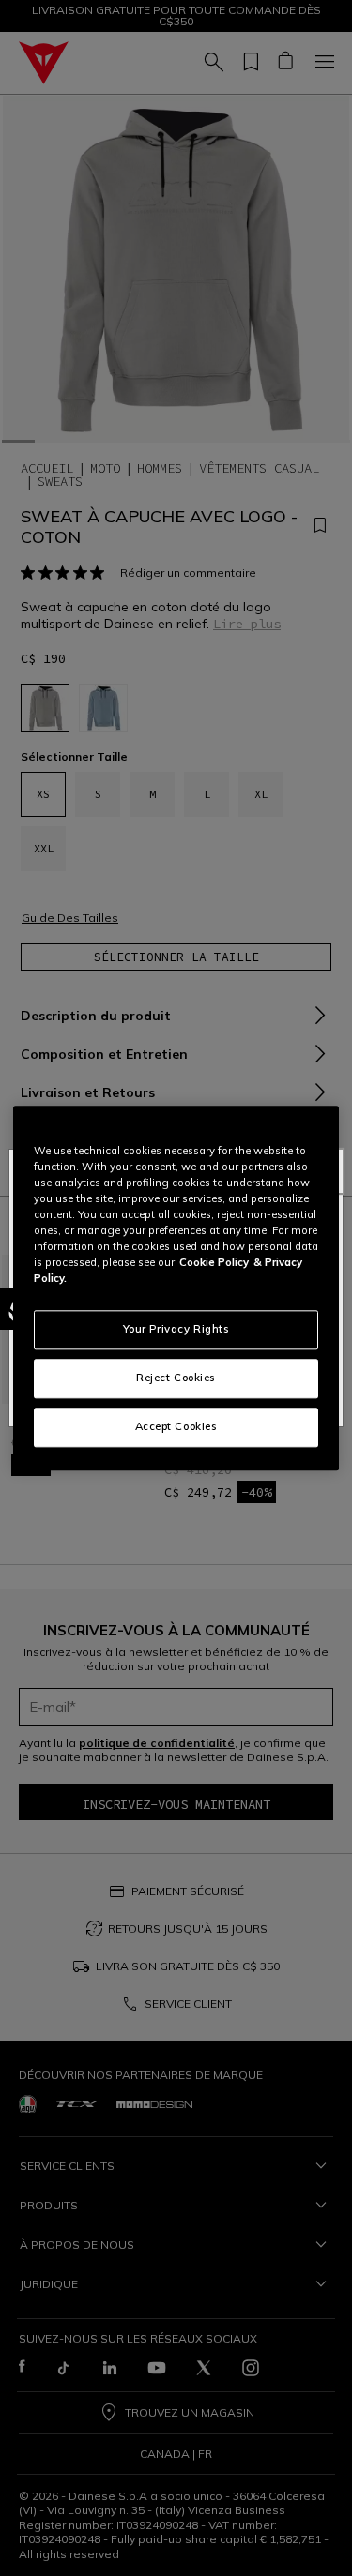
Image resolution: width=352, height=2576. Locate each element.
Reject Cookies (176, 1378)
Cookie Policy (214, 1262)
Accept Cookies (176, 1426)
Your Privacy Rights (176, 1329)
